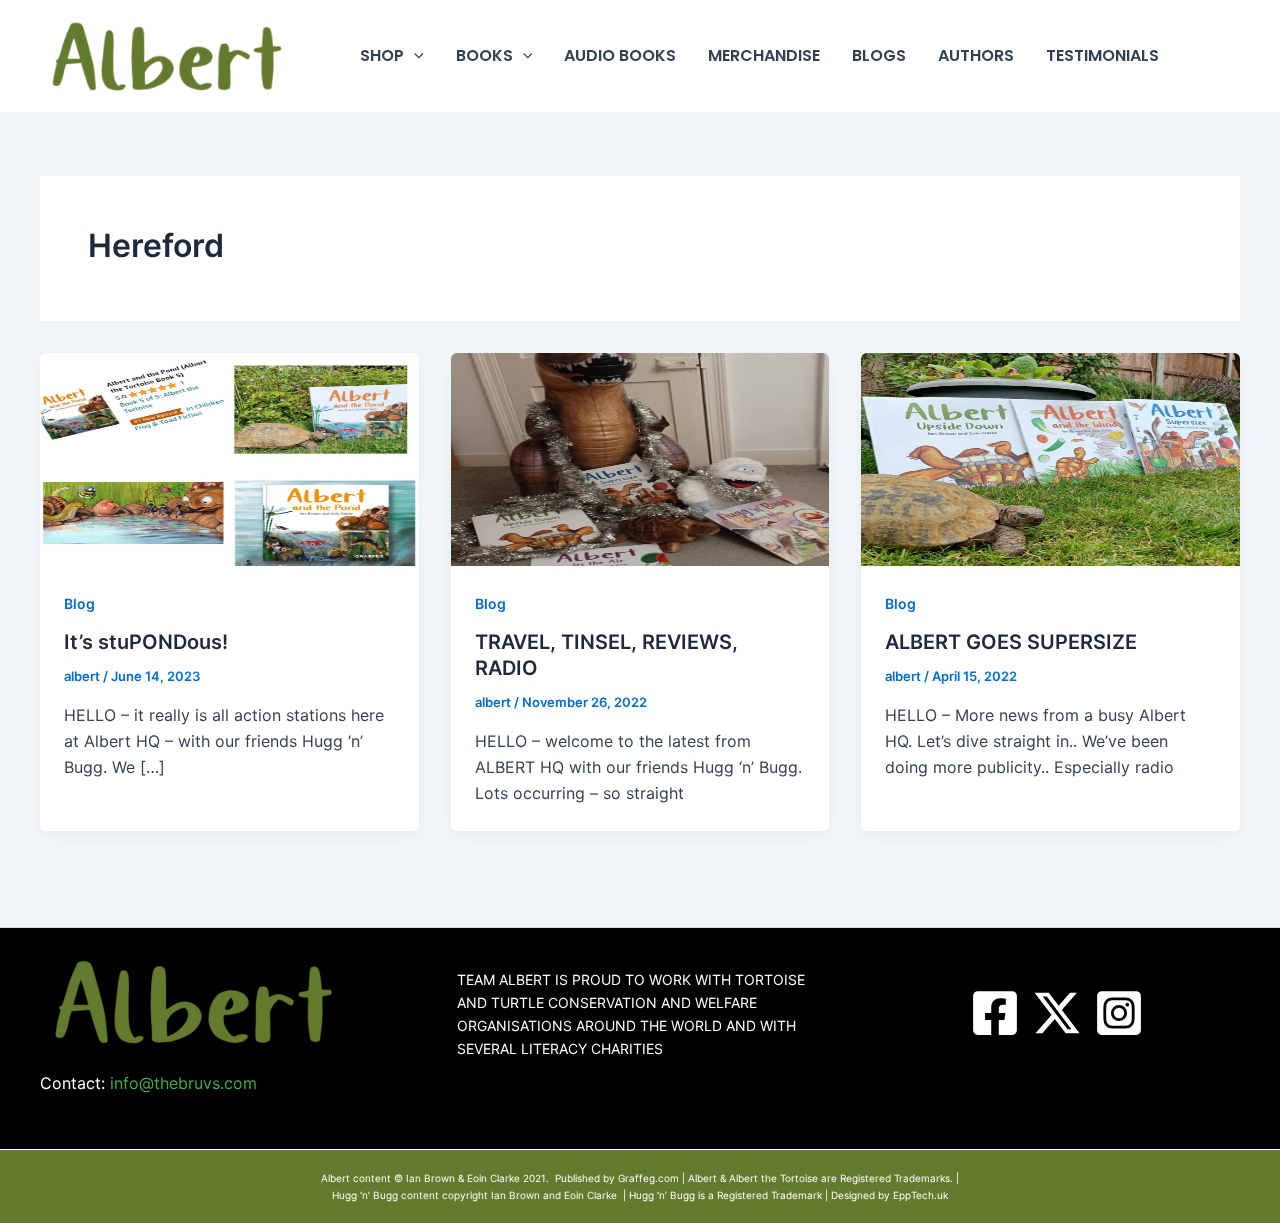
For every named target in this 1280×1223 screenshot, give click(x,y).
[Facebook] (995, 1013)
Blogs (879, 55)
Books (484, 55)
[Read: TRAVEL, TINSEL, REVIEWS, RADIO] (640, 458)
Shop (382, 55)
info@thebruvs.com (183, 1083)
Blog (79, 603)
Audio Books (620, 55)
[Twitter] (1057, 1013)
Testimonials (1102, 55)
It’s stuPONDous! (146, 642)
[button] (414, 56)
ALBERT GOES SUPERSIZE (1011, 642)
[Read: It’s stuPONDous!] (229, 458)
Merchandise (764, 55)
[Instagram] (1119, 1013)
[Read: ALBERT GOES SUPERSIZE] (1050, 458)
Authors (976, 55)
